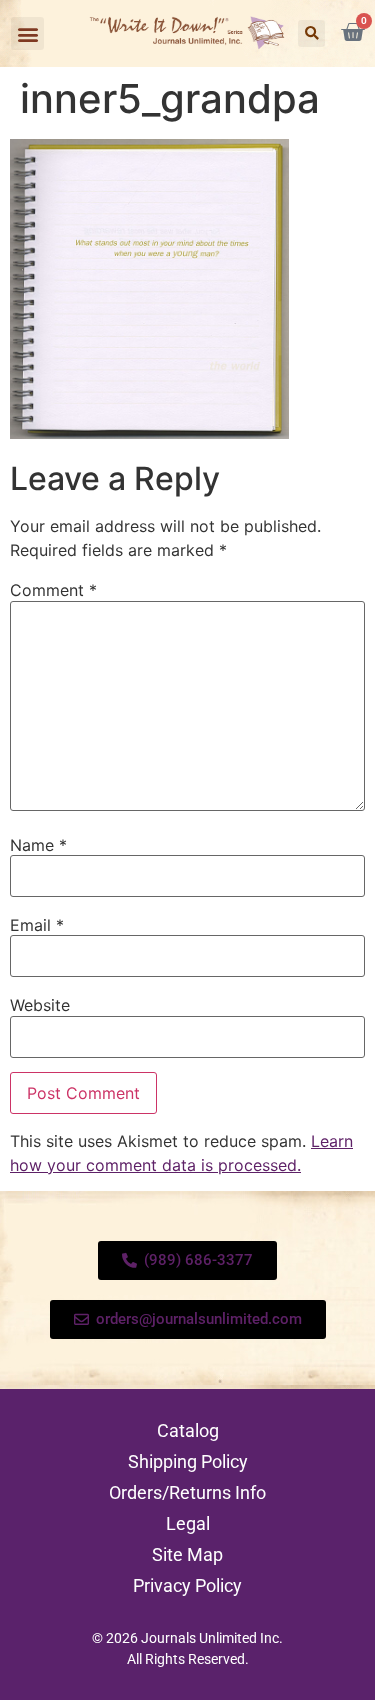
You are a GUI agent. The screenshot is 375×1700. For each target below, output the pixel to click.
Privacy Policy (187, 1585)
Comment (53, 590)
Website (40, 1005)
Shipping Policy (188, 1461)
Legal (188, 1523)
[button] (27, 33)
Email (37, 925)
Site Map (187, 1554)
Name (38, 845)
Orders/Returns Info (187, 1492)
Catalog (188, 1430)
